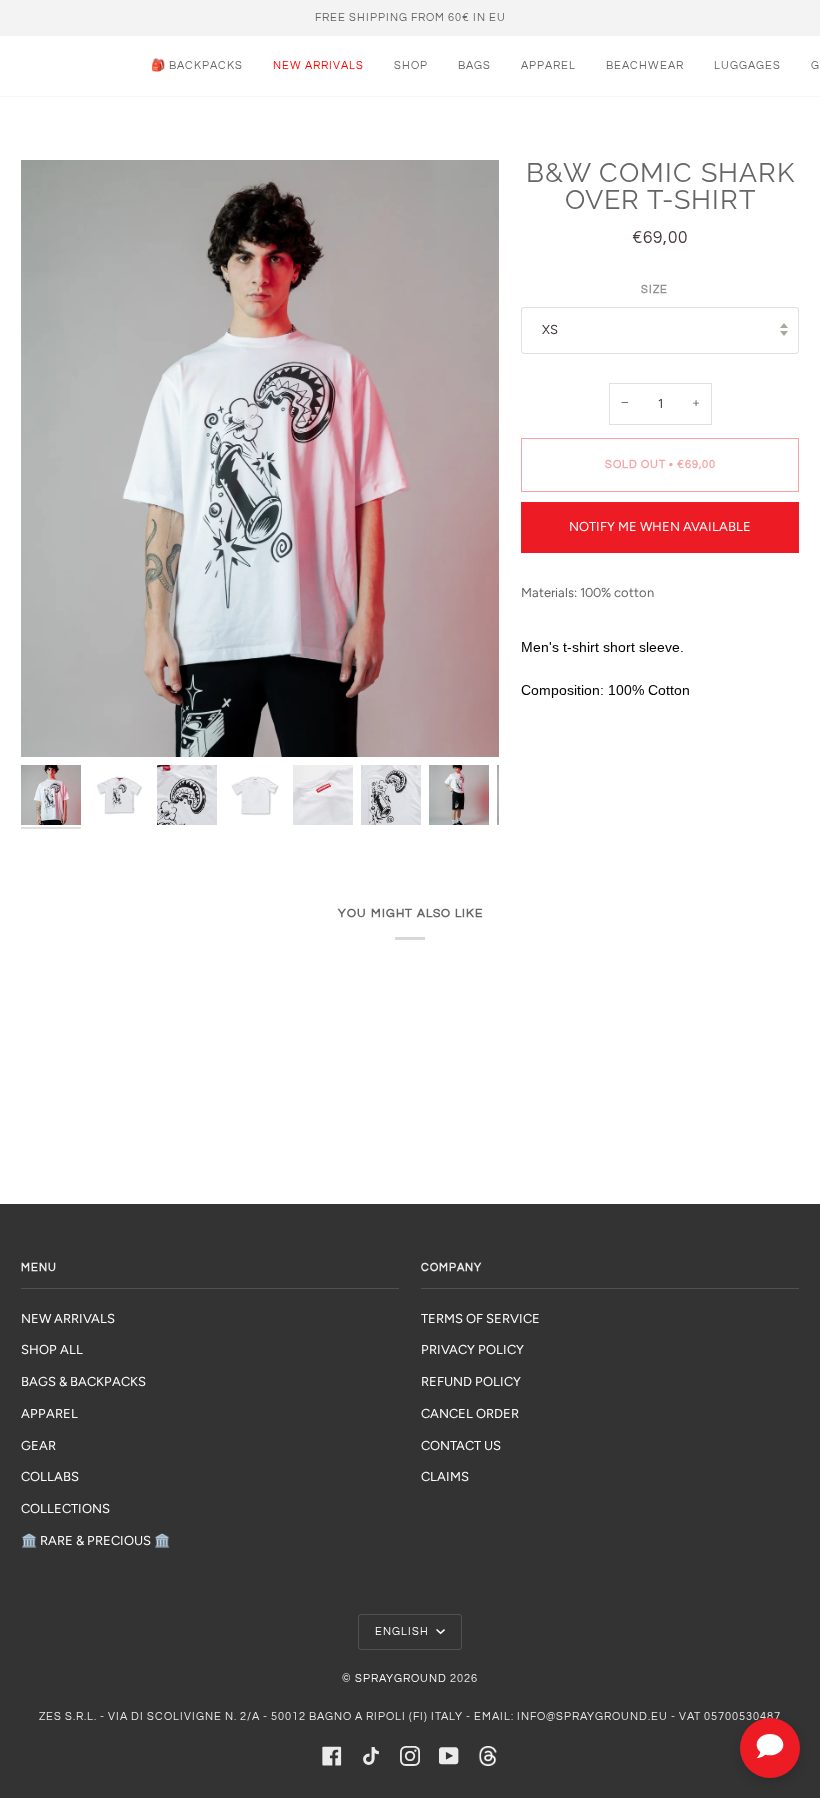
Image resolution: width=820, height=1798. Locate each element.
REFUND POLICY (471, 1381)
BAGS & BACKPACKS (83, 1381)
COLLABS (50, 1476)
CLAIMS (445, 1476)
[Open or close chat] (770, 1748)
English (403, 1631)
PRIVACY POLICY (472, 1349)
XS (550, 329)
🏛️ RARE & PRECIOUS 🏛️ (95, 1540)
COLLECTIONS (65, 1508)
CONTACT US (461, 1445)
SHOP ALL (52, 1349)
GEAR (38, 1445)
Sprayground (401, 1678)
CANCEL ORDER (470, 1413)
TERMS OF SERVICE (480, 1318)
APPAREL (49, 1413)
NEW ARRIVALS (68, 1318)
